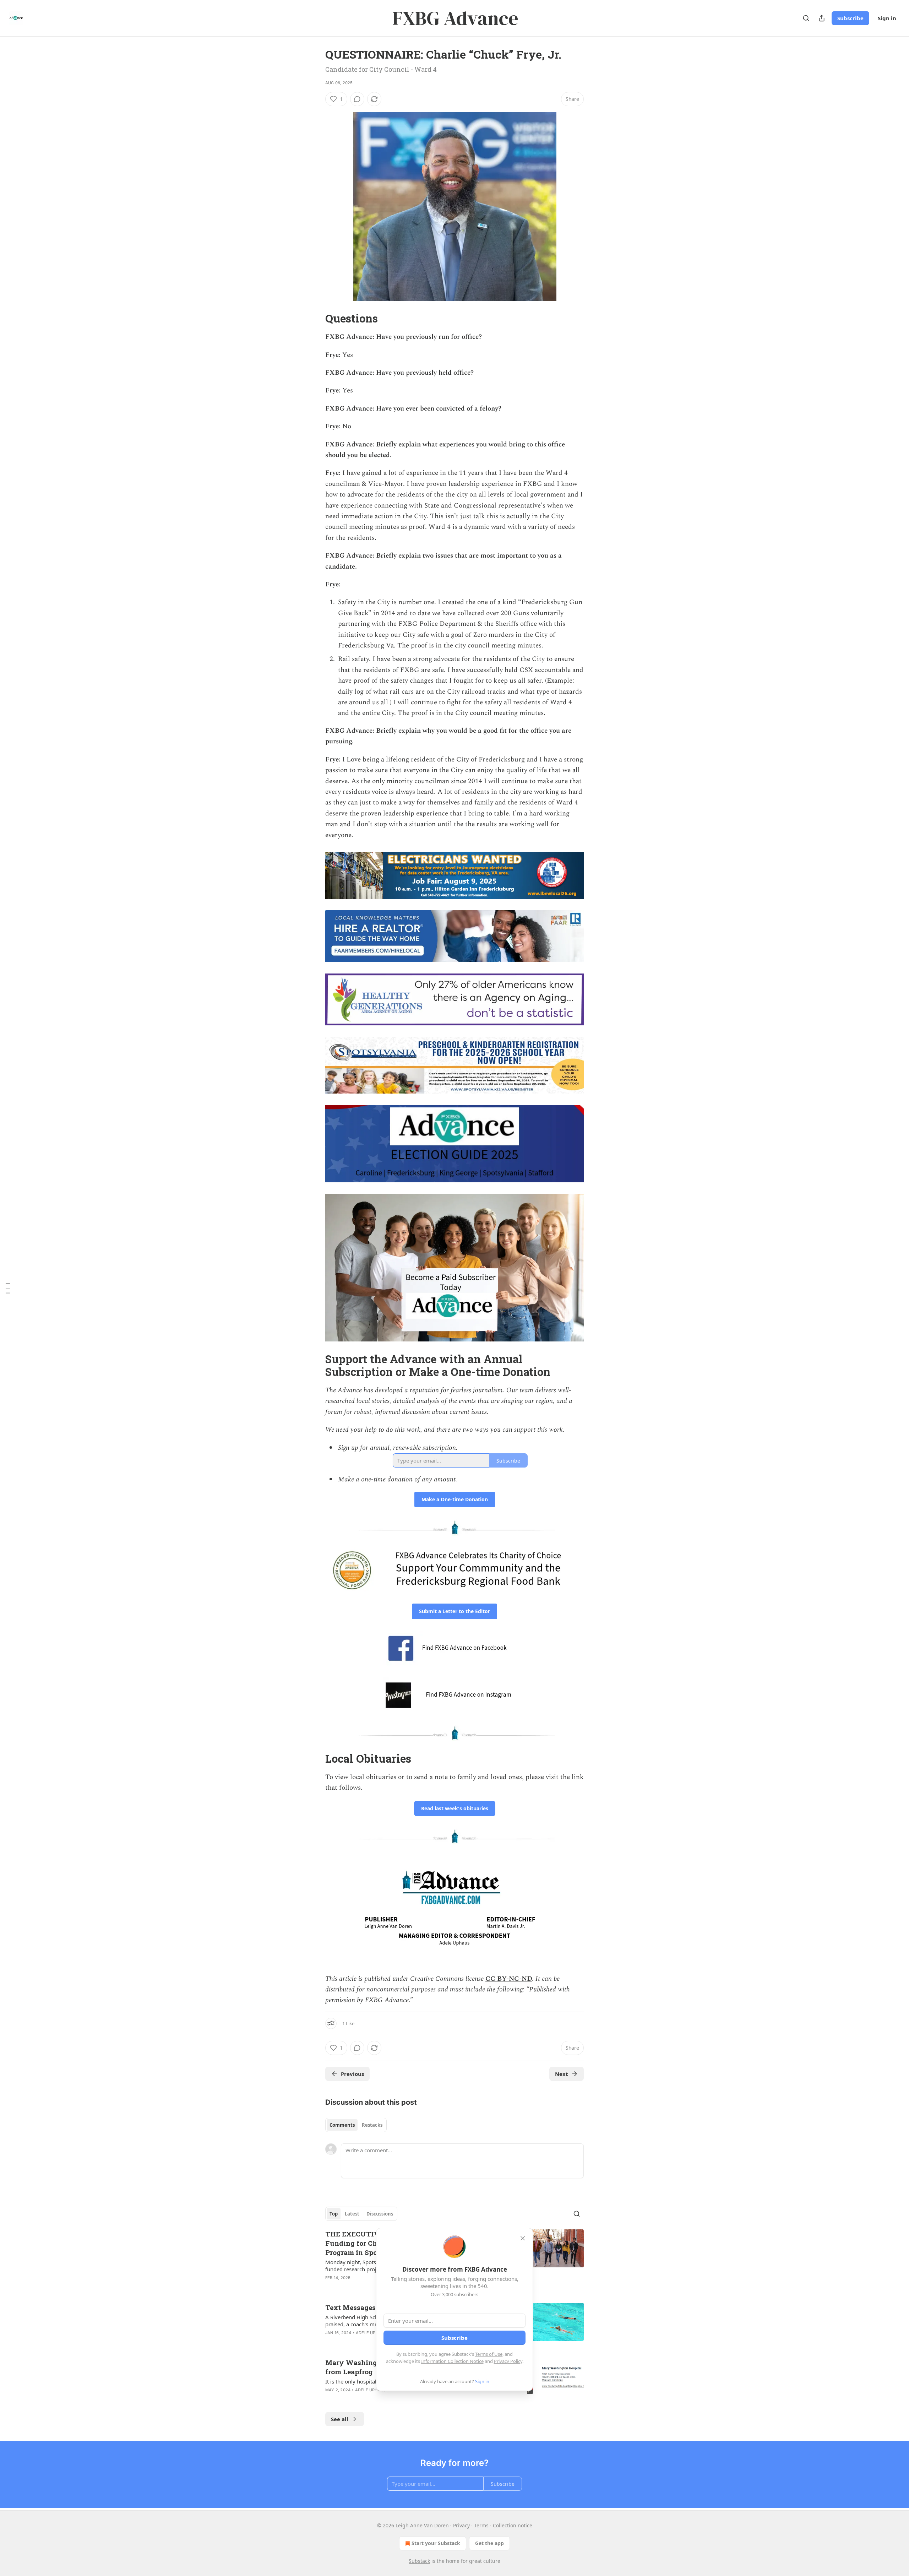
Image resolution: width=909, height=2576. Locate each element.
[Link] (315, 319)
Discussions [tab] (380, 2214)
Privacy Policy (508, 2361)
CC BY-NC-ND (509, 1979)
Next (562, 2074)
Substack (419, 2561)
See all (340, 2419)
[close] (523, 2238)
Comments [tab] (342, 2125)
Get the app (489, 2543)
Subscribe (850, 18)
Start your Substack (436, 2543)
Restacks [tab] (372, 2125)
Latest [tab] (352, 2214)
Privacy (461, 2525)
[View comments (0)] (357, 99)
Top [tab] (334, 2214)
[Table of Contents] (8, 1288)
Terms (481, 2525)
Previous (352, 2074)
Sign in (887, 18)
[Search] (806, 18)
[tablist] (356, 2125)
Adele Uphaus (371, 2333)
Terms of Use (489, 2354)
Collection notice (513, 2525)
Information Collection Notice (452, 2361)
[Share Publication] (822, 18)
